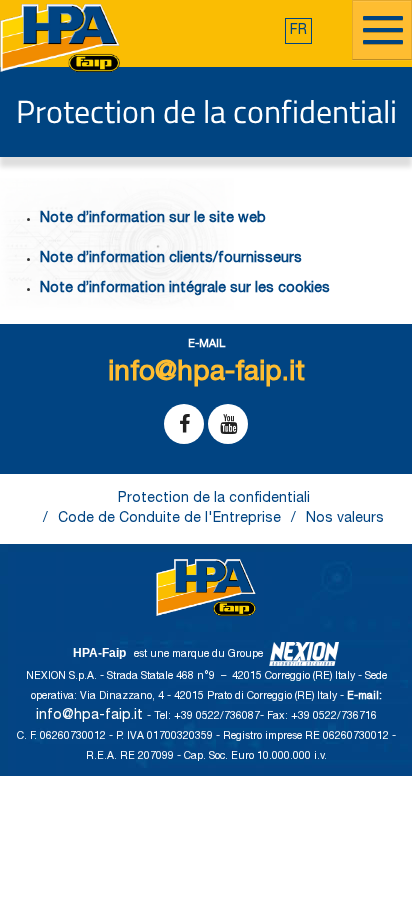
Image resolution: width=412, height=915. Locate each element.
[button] (298, 31)
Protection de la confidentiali (214, 499)
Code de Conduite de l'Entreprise (169, 519)
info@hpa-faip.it (91, 716)
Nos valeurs (345, 519)
